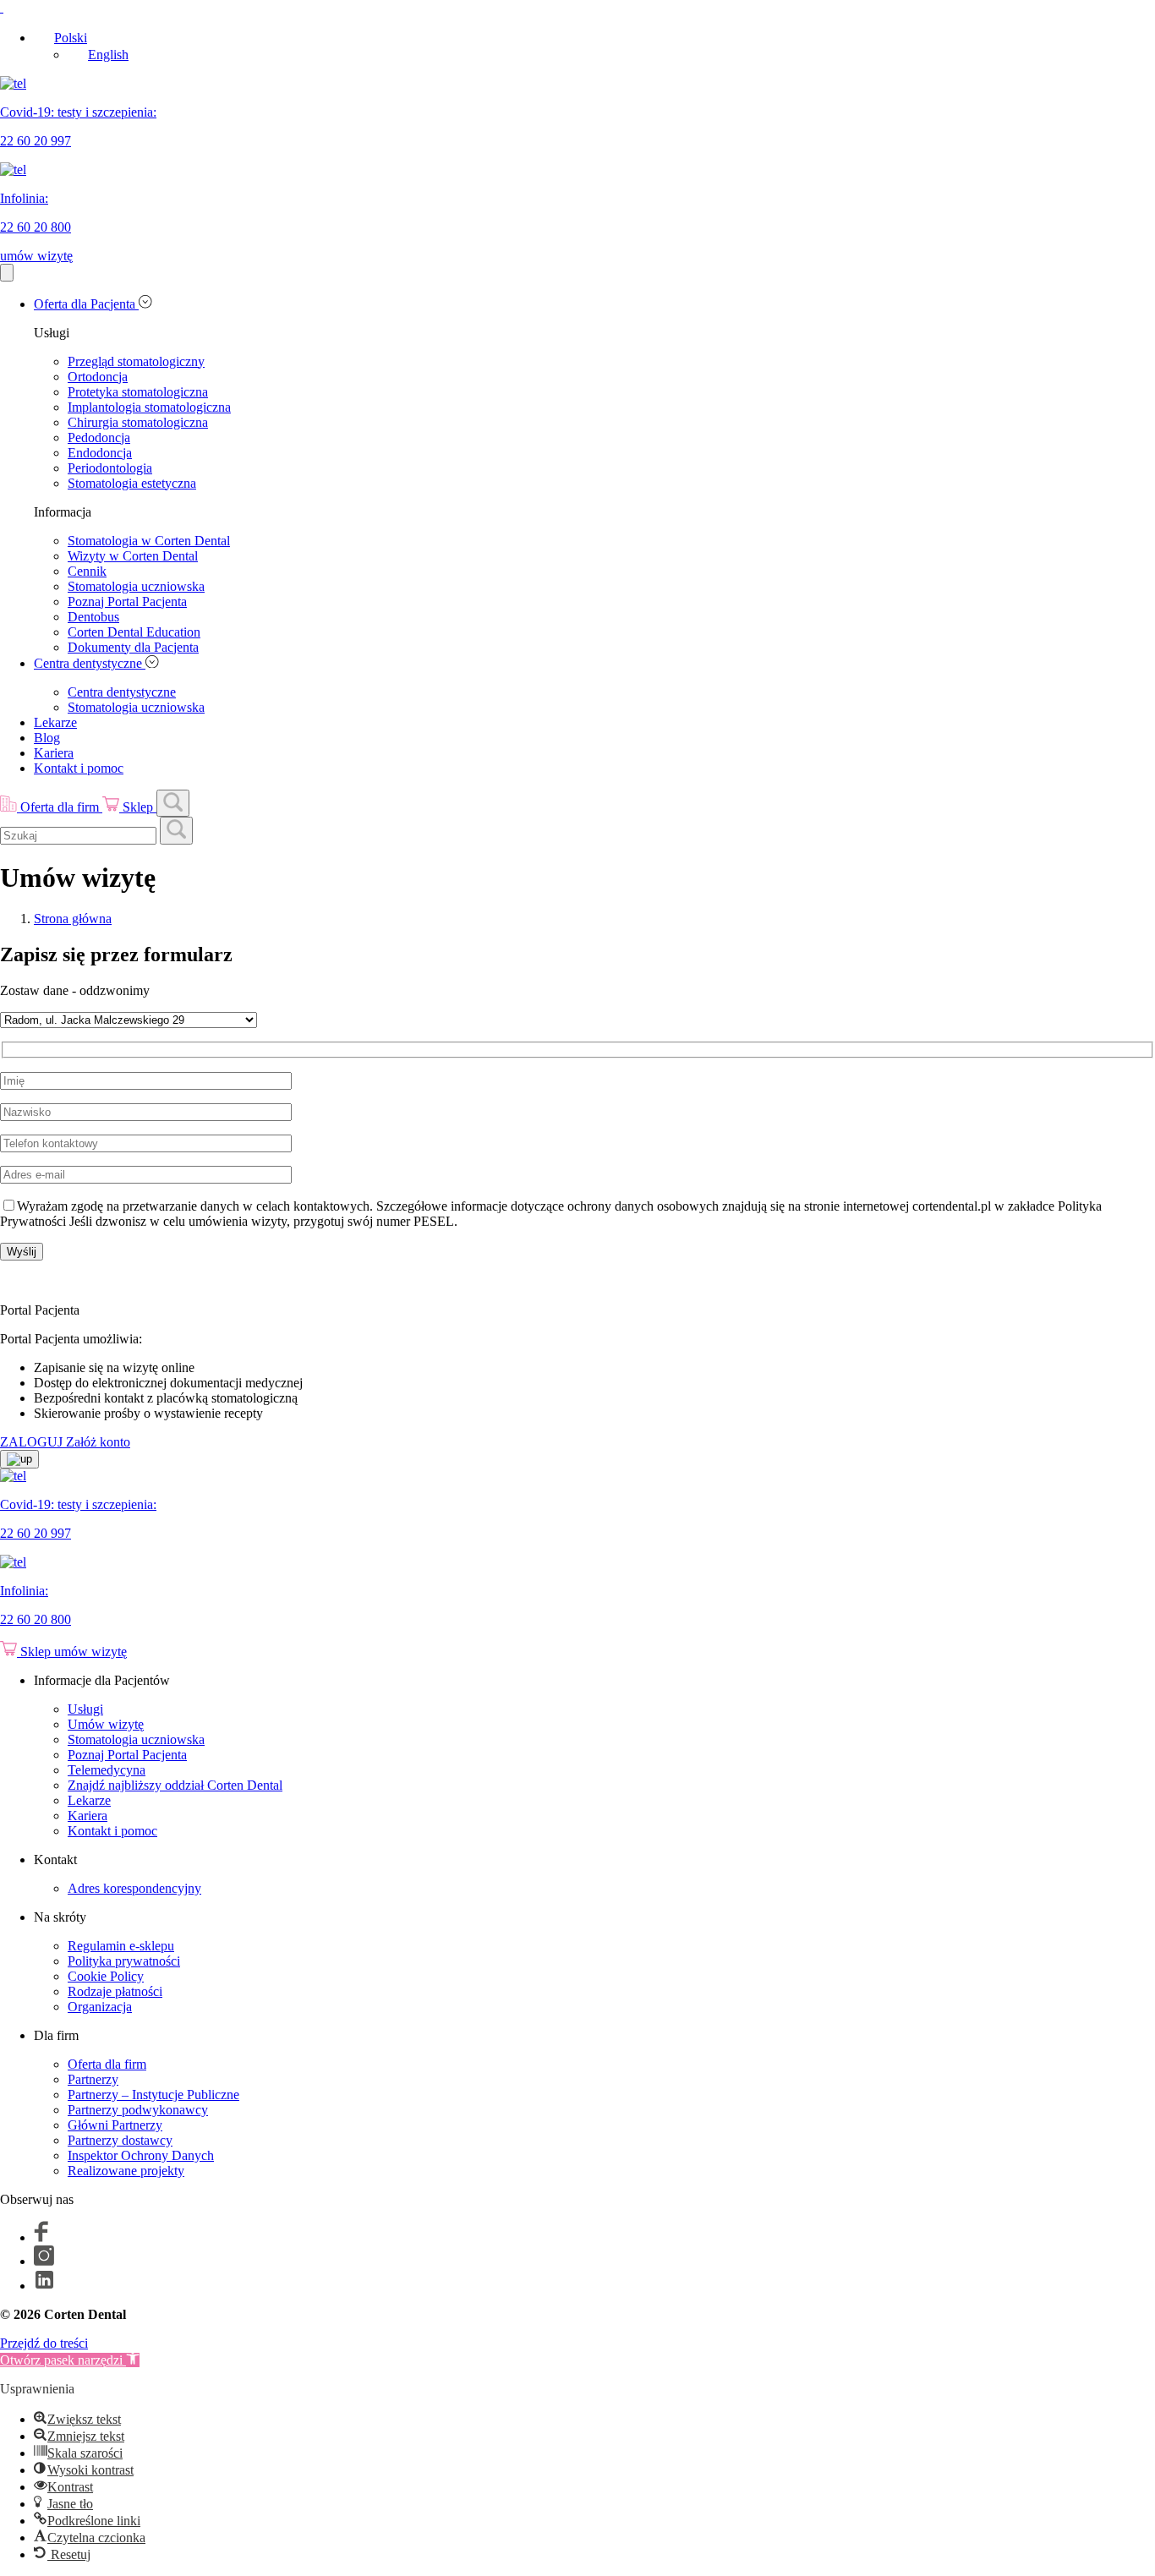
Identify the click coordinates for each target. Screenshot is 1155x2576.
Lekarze (55, 722)
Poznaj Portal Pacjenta (127, 602)
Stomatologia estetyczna (132, 483)
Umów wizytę (106, 1724)
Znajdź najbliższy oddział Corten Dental (175, 1785)
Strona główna (73, 919)
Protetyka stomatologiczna (138, 392)
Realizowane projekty (126, 2171)
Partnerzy (93, 2079)
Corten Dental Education (134, 632)
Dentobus (93, 617)
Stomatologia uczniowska (136, 586)
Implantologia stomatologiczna (149, 407)
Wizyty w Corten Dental (133, 556)
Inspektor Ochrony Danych (141, 2155)
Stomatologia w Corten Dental (149, 541)
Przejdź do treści (44, 2343)
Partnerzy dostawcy (120, 2140)
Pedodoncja (99, 438)
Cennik (87, 571)
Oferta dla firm (107, 2064)
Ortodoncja (98, 377)
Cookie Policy (106, 1976)
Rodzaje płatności (115, 1991)
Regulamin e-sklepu (121, 1946)
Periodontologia (110, 468)
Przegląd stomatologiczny (136, 361)
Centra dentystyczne (90, 663)
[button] (70, 2360)
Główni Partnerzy (115, 2125)
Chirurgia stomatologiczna (138, 422)
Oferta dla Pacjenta (86, 304)
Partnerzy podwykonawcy (138, 2110)
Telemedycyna (107, 1770)
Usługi (85, 1709)
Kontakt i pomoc (79, 768)
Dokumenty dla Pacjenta (133, 647)
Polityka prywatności (124, 1961)
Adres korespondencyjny (134, 1888)
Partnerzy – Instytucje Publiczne (153, 2095)
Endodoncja (100, 453)
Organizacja (100, 2007)
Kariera (54, 753)
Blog (47, 738)
